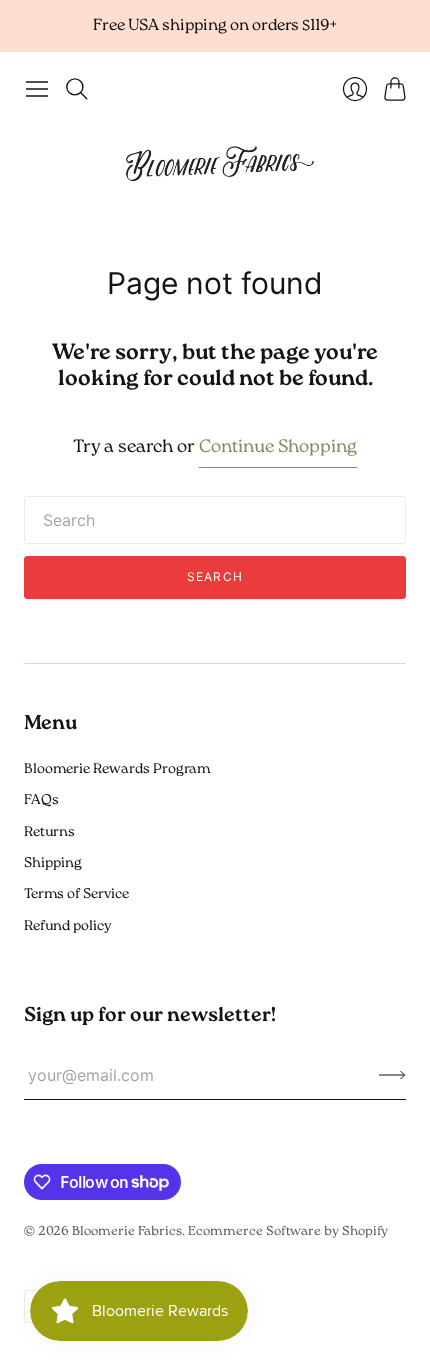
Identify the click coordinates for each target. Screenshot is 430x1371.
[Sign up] (392, 1075)
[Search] (77, 89)
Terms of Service (76, 894)
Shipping (53, 863)
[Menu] (37, 89)
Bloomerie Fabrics (127, 1231)
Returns (49, 832)
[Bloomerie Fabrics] (215, 162)
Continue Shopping (278, 448)
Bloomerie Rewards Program (117, 769)
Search (215, 576)
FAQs (41, 800)
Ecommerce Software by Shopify (288, 1231)
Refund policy (67, 926)
